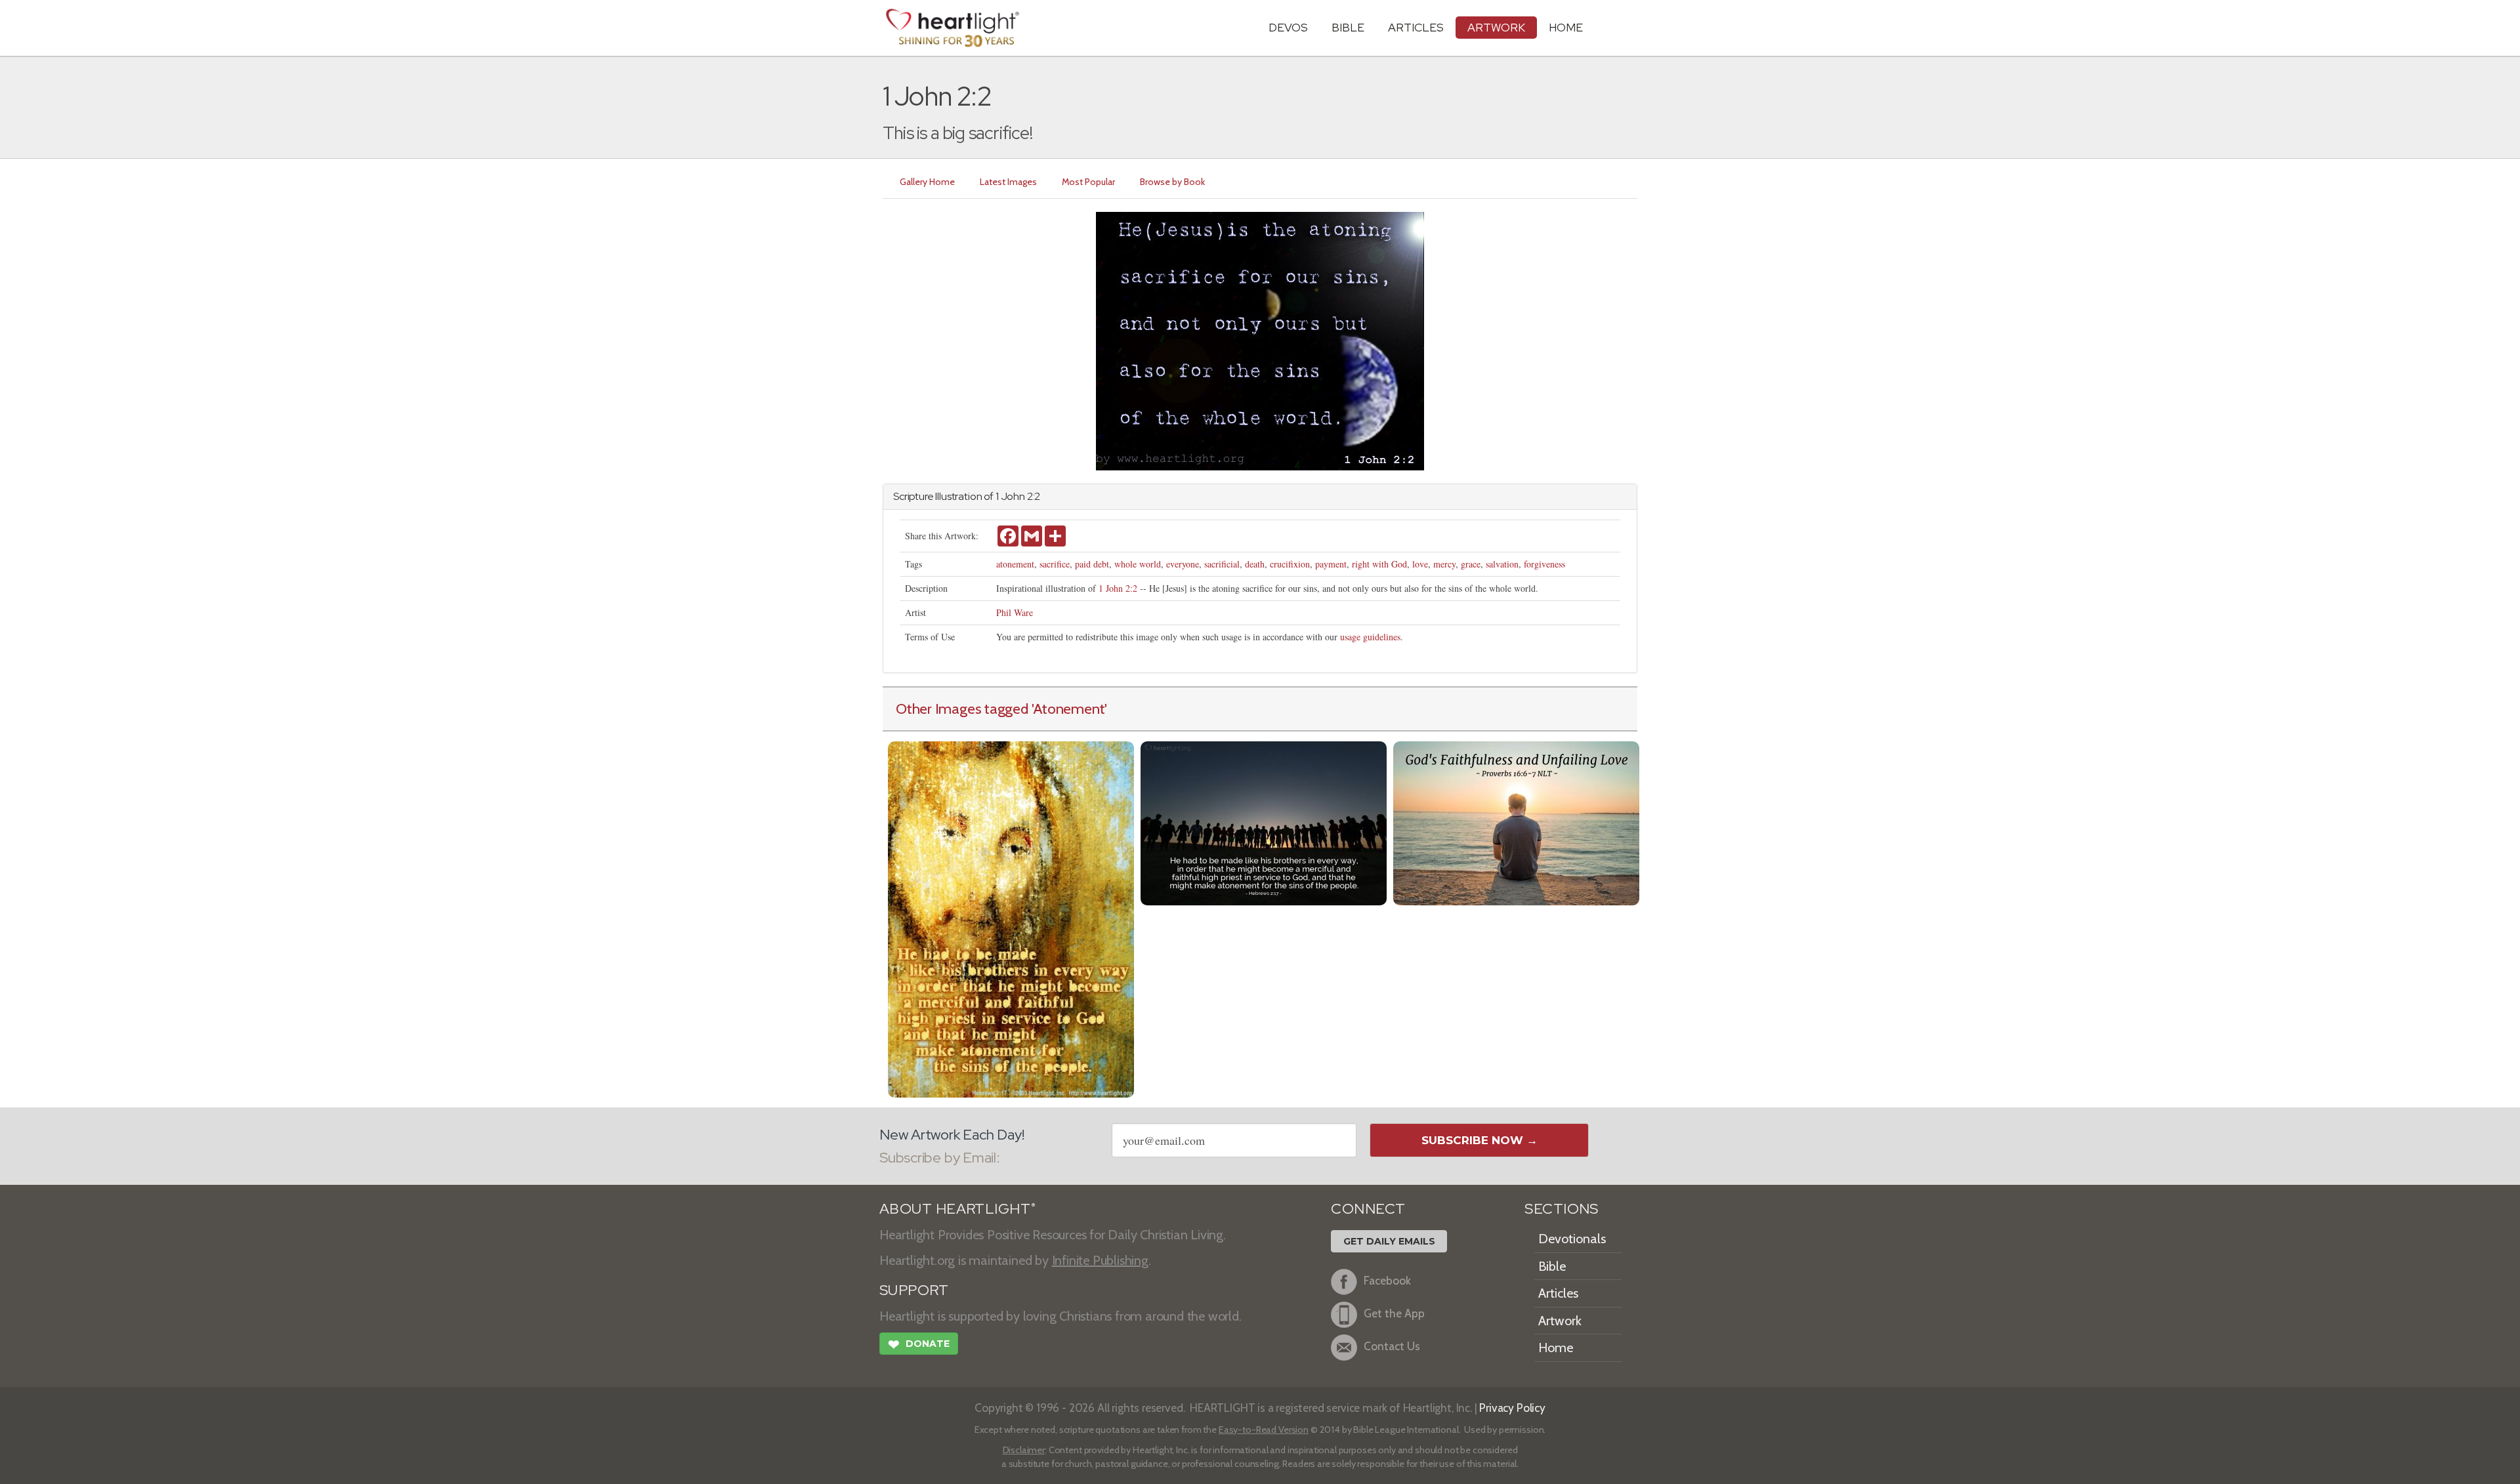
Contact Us (1392, 1346)
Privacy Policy (1512, 1408)
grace (1471, 564)
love (1420, 564)
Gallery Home (927, 182)
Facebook (1387, 1280)
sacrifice (1055, 564)
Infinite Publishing (1100, 1260)
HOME (1566, 27)
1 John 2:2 (1118, 588)
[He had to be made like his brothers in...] (1264, 822)
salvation (1502, 564)
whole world (1138, 564)
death (1255, 564)
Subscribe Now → (1480, 1140)
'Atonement (1068, 709)
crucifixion (1290, 564)
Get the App (1394, 1313)
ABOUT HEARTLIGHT (957, 1209)
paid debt (1092, 564)
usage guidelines (1370, 637)
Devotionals (1572, 1239)
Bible (1348, 27)
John (1013, 496)
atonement (1015, 564)
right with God (1379, 564)
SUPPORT (914, 1290)
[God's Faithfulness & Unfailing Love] (1516, 822)
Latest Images (1008, 182)
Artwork (1496, 27)
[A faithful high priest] (1011, 917)
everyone (1183, 564)
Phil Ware (1015, 612)
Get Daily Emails (1389, 1241)
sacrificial (1222, 564)
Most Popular (1088, 182)
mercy (1444, 564)
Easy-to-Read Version (1264, 1430)
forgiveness (1544, 564)
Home (1556, 1348)
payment (1331, 564)
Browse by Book (1172, 182)
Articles (1416, 27)
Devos (1288, 27)
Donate (919, 1345)
